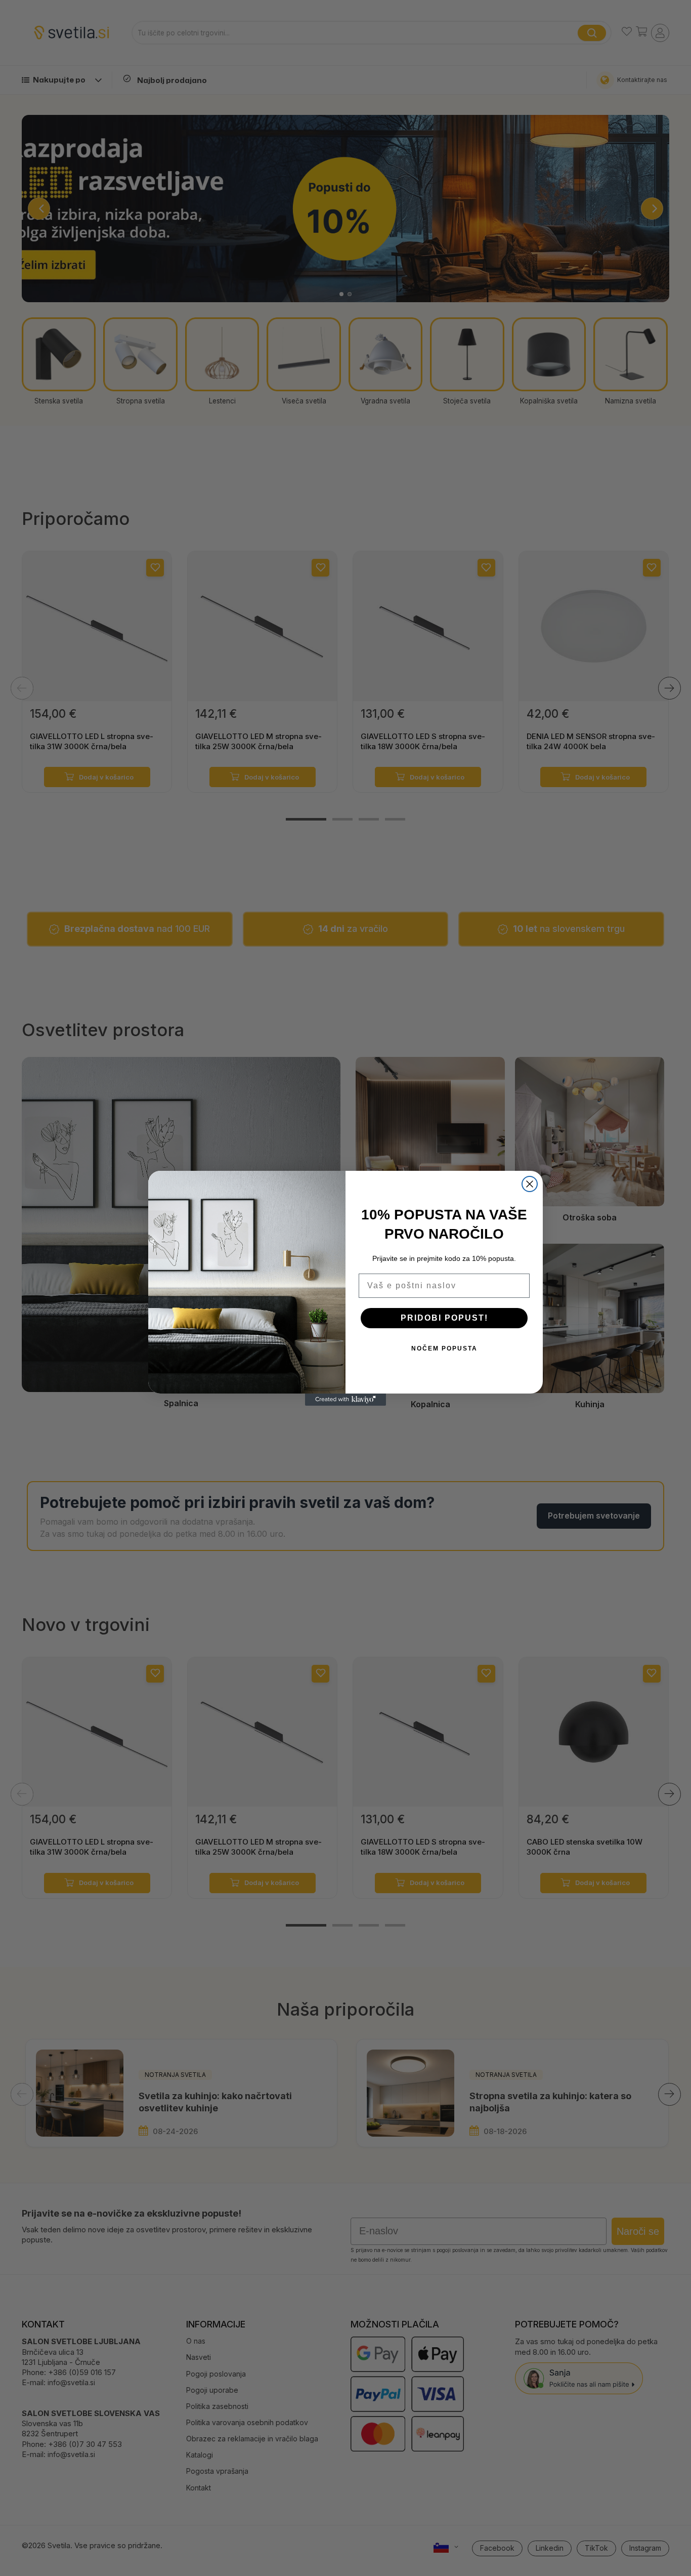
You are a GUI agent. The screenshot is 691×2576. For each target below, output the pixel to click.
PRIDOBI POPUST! (444, 1318)
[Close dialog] (530, 1184)
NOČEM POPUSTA (444, 1348)
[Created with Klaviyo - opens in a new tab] (345, 1400)
